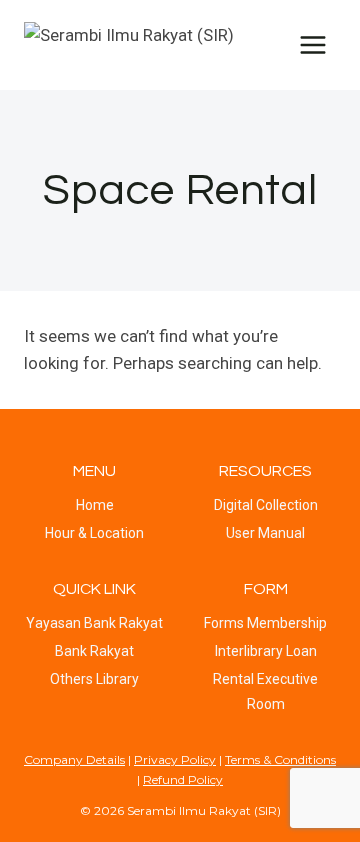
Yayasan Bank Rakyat (94, 623)
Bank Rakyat (94, 651)
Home (95, 505)
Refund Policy (183, 779)
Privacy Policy (175, 759)
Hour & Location (94, 533)
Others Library (94, 679)
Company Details (74, 759)
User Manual (265, 533)
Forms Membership (265, 623)
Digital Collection (266, 505)
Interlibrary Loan (266, 651)
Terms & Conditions (280, 759)
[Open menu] (312, 44)
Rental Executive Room (265, 691)
